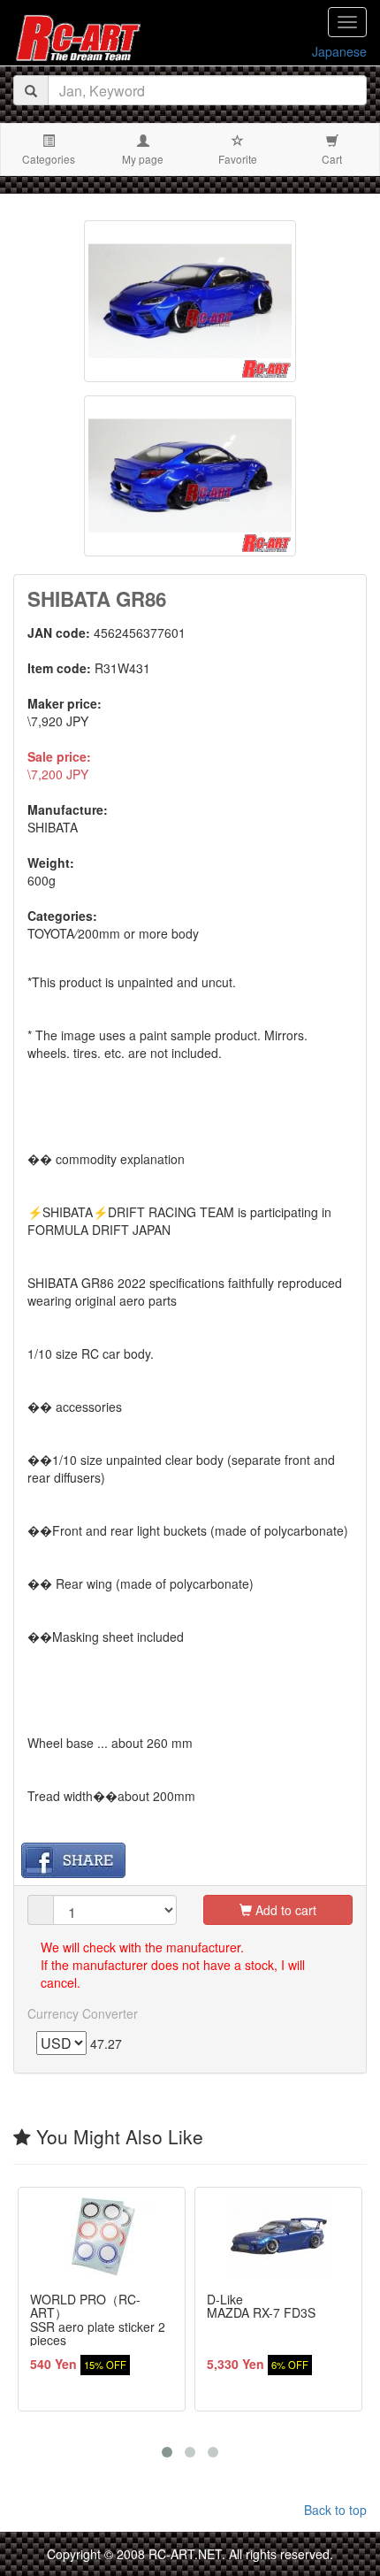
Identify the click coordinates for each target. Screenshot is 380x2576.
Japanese (339, 51)
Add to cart (284, 1910)
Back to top (335, 2510)
